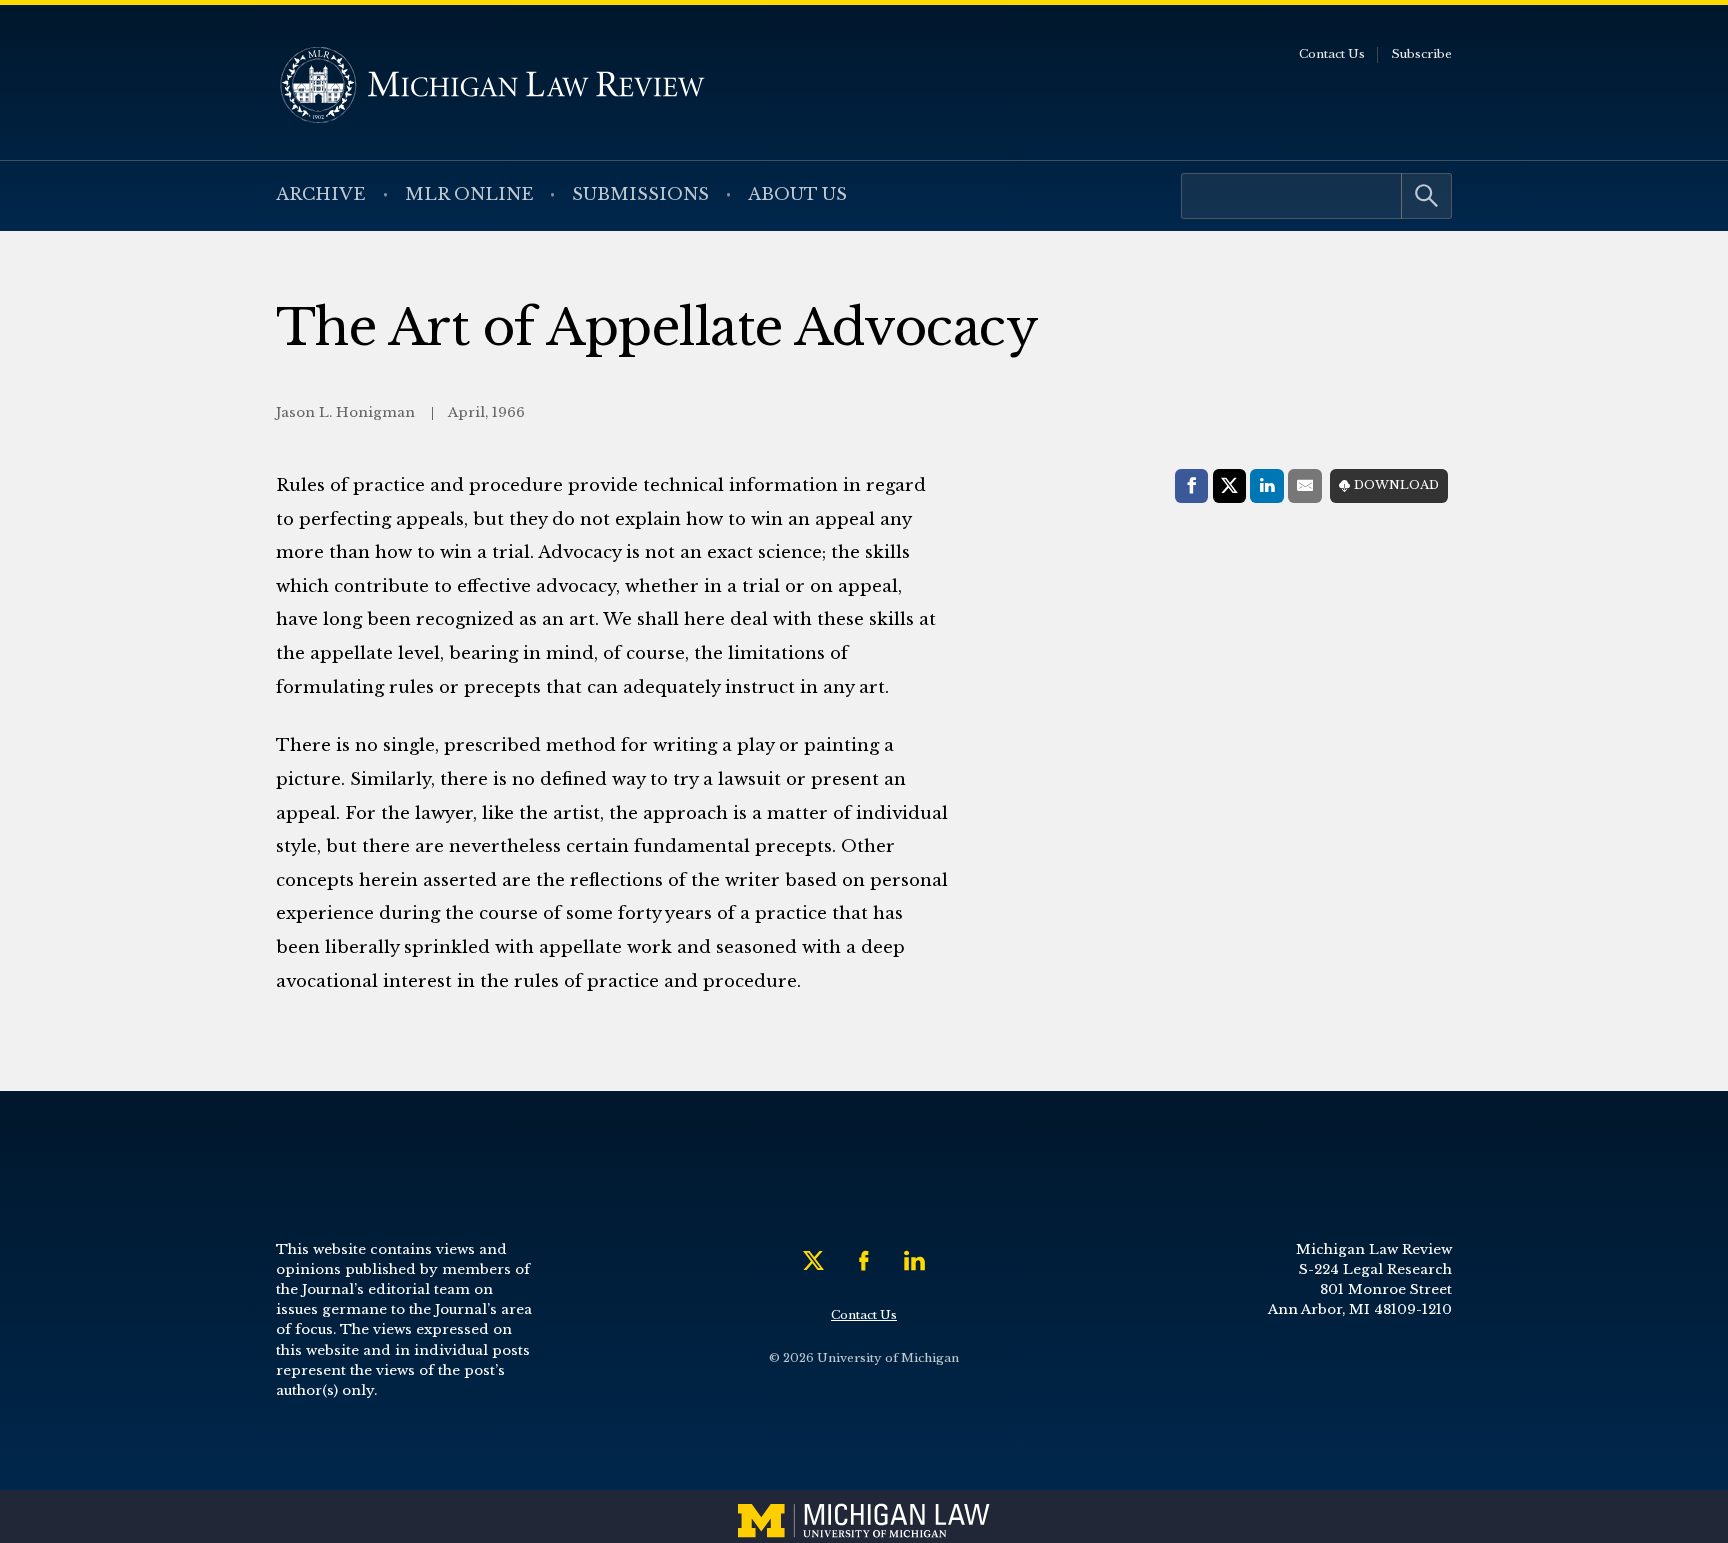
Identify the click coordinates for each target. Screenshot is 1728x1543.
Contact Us (1332, 54)
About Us (797, 194)
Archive (321, 194)
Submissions (640, 194)
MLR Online (469, 194)
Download (1396, 485)
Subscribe (1421, 54)
